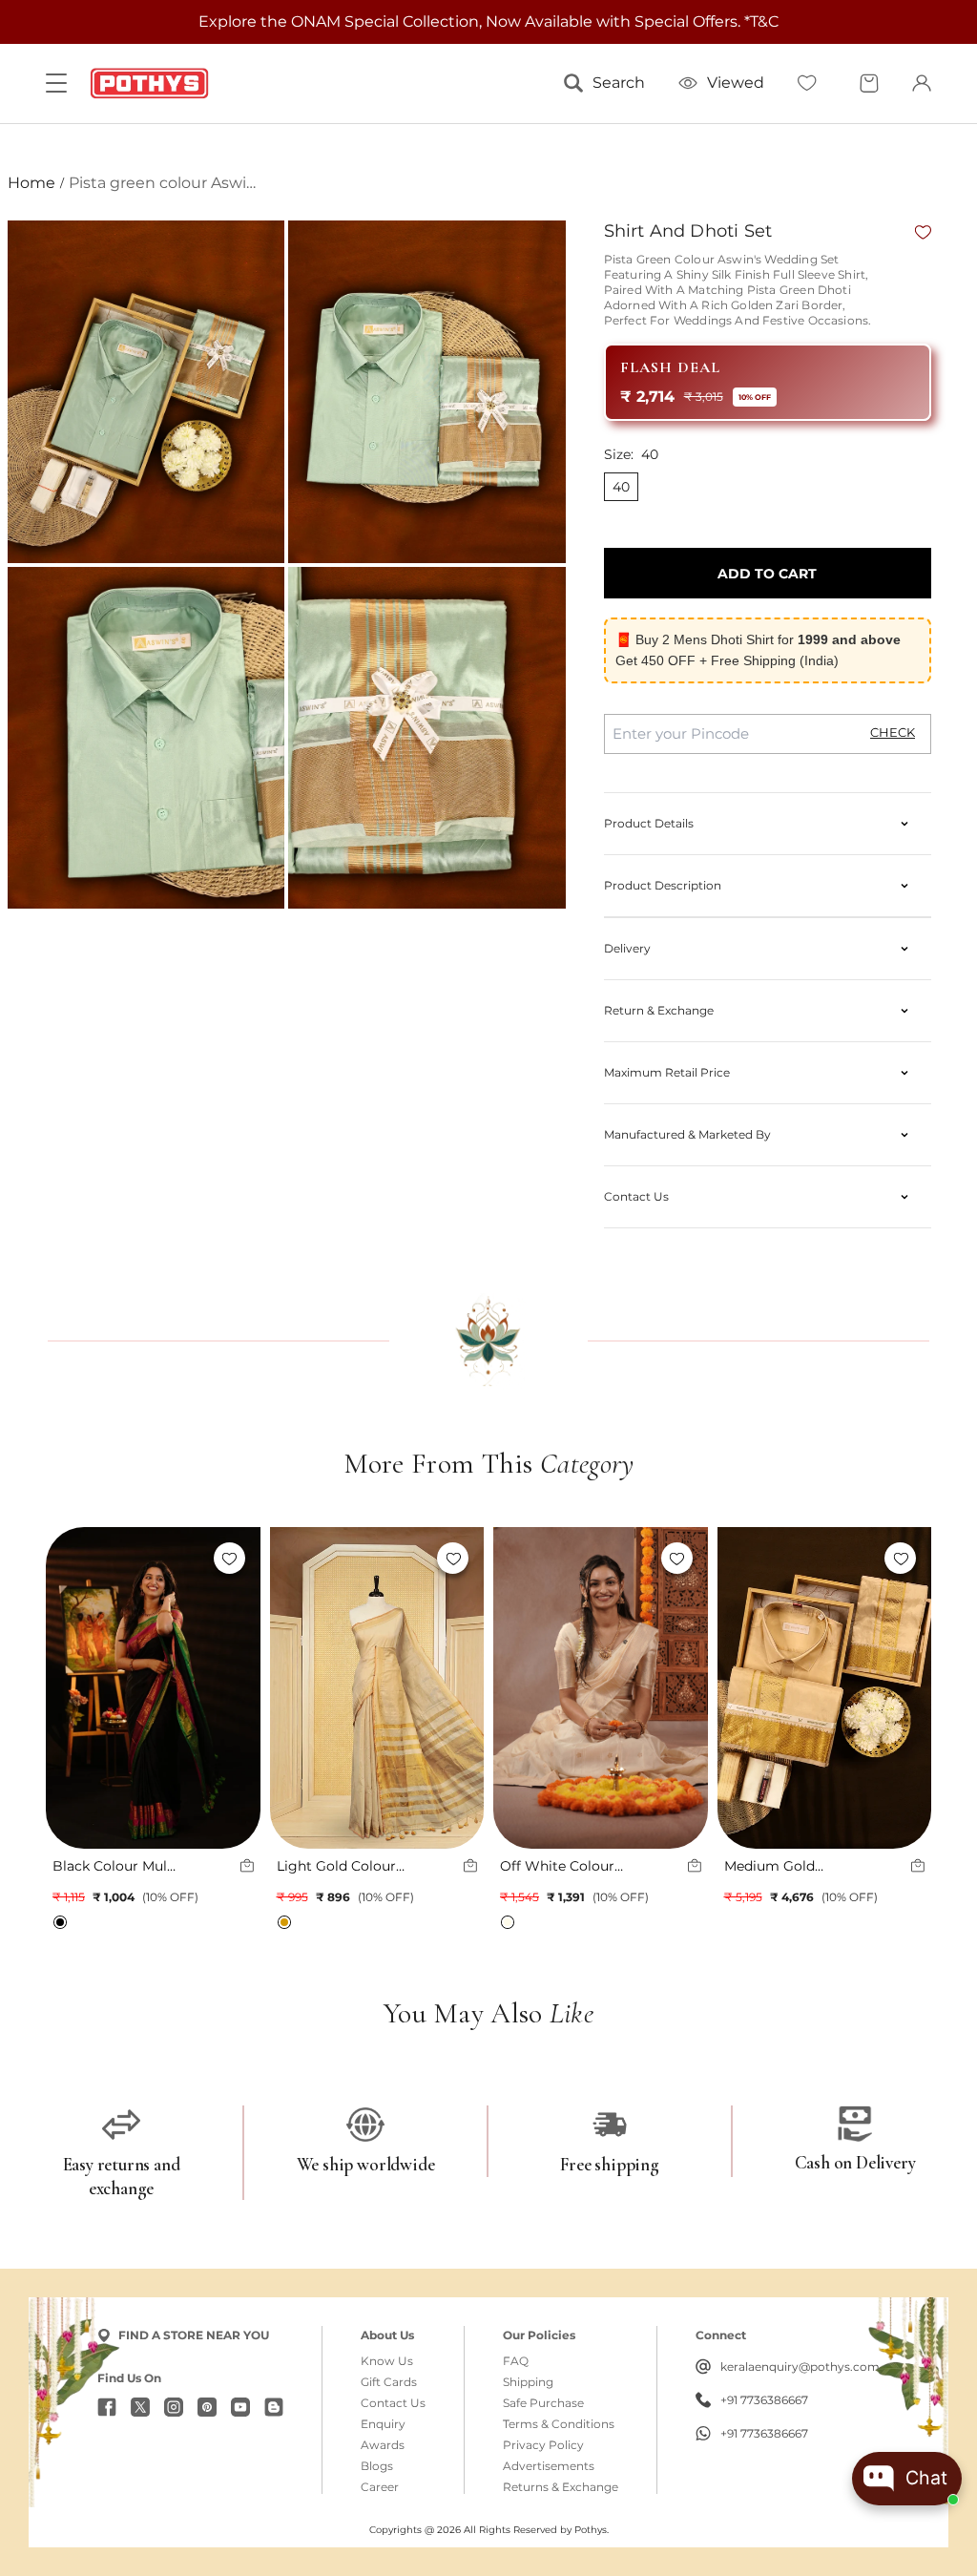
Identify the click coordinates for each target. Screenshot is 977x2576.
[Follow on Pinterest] (207, 2407)
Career (380, 2487)
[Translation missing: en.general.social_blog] (274, 2407)
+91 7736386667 (764, 2400)
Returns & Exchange (561, 2487)
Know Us (387, 2361)
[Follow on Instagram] (174, 2407)
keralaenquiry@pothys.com (800, 2367)
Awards (383, 2445)
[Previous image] (70, 1688)
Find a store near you (194, 2335)
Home (31, 183)
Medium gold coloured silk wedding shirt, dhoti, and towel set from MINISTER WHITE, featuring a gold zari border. (794, 1866)
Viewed (736, 83)
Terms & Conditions (559, 2424)
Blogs (377, 2466)
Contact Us (393, 2403)
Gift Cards (389, 2382)
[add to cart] (247, 1866)
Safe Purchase (543, 2403)
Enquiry (383, 2424)
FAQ (516, 2361)
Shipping (528, 2382)
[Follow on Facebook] (107, 2407)
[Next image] (237, 1688)
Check (893, 733)
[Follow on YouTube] (240, 2407)
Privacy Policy (543, 2445)
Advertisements (549, 2466)
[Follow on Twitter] (140, 2407)
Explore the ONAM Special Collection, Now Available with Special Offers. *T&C (488, 21)
